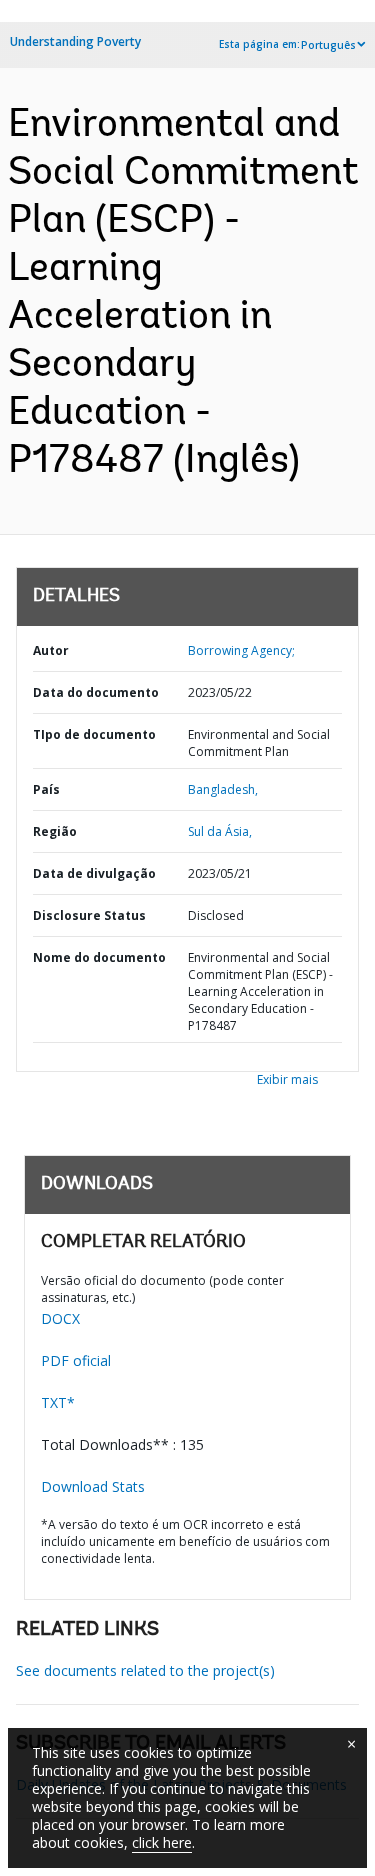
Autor (51, 650)
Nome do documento (99, 957)
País (46, 789)
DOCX (60, 1318)
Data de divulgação (94, 873)
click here (162, 1842)
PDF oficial (76, 1360)
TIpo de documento (94, 734)
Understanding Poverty (75, 41)
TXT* (58, 1402)
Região (55, 831)
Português (328, 45)
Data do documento (96, 692)
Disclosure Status (89, 915)
